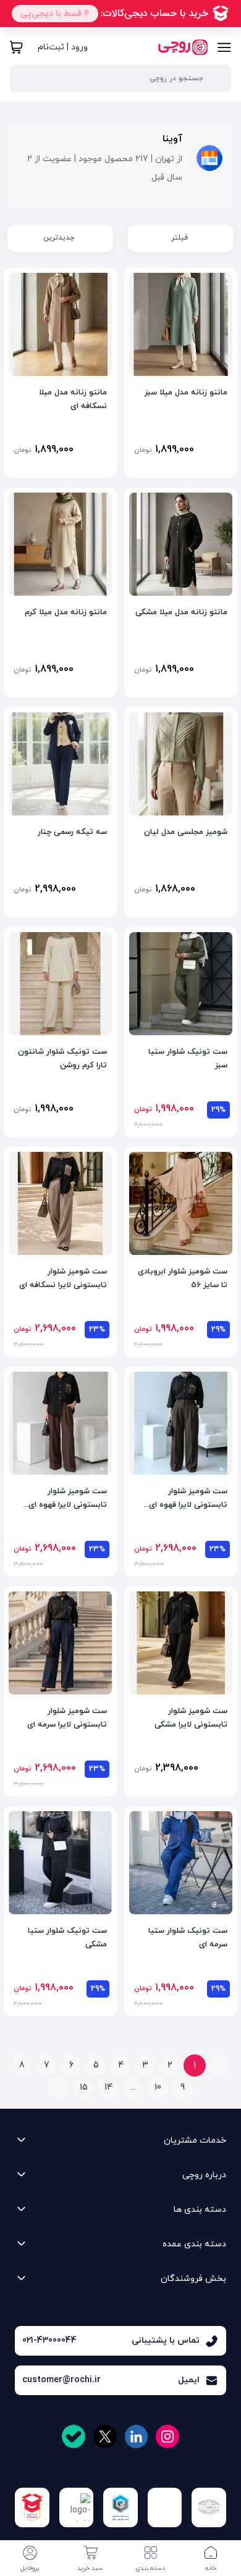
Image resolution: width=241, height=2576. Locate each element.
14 (108, 2087)
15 (84, 2087)
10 (158, 2087)
